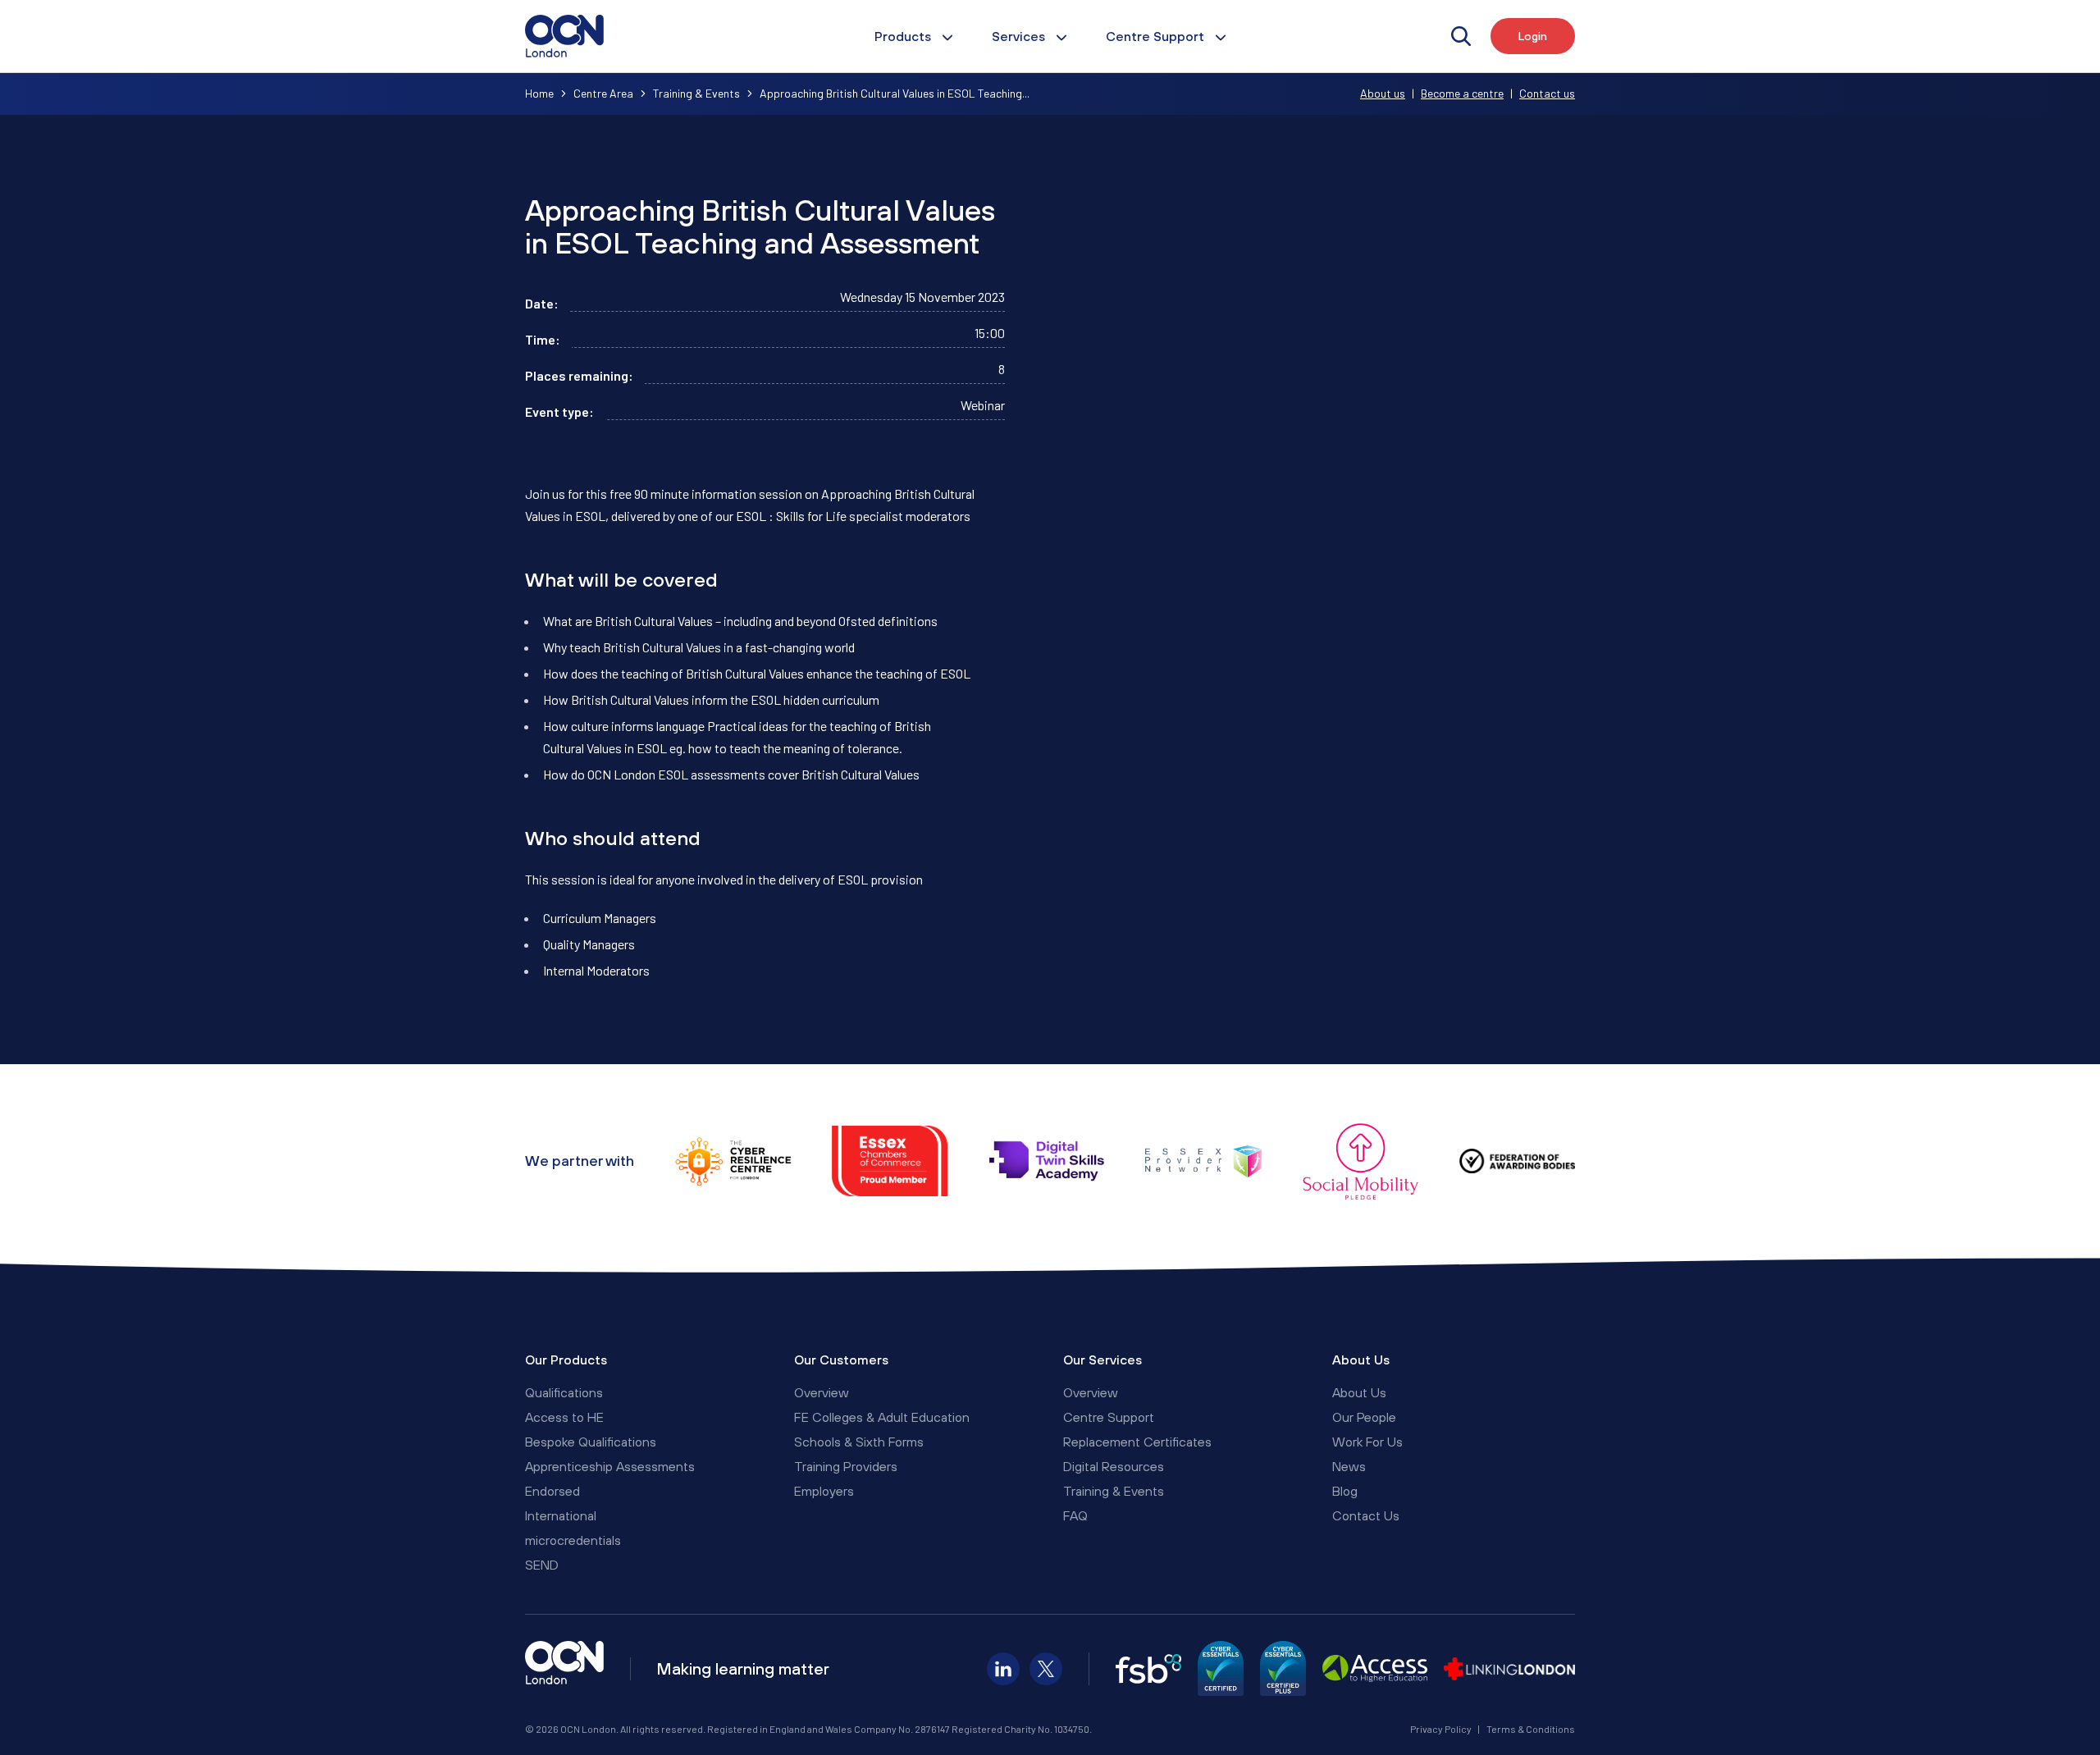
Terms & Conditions (1531, 1729)
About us (1383, 93)
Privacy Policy (1441, 1729)
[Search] (1461, 36)
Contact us (1547, 93)
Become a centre (1462, 93)
